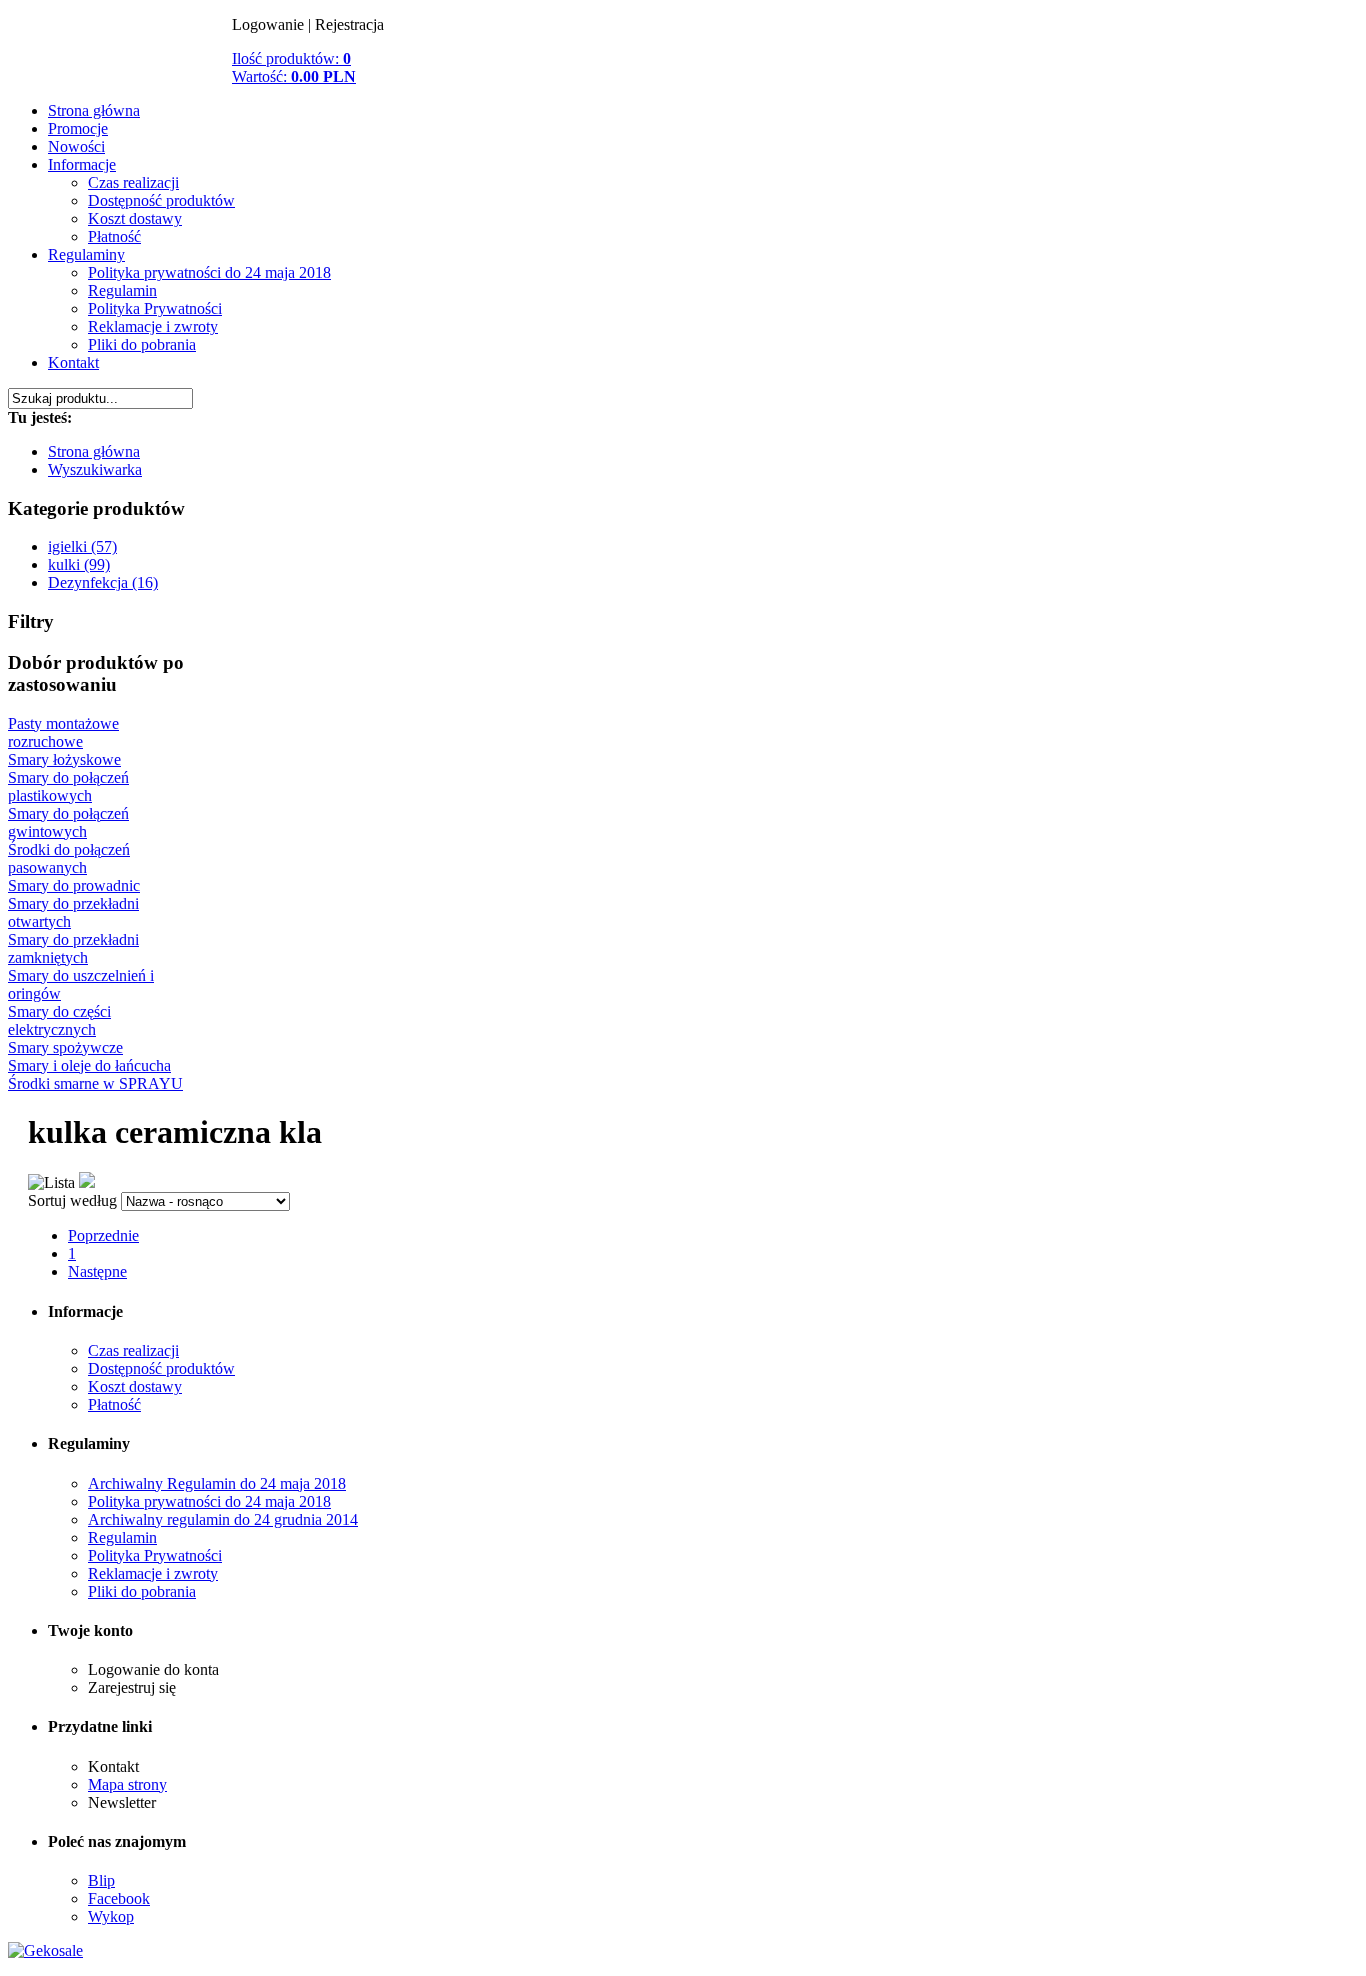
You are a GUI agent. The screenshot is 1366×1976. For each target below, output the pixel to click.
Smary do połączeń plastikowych (68, 786)
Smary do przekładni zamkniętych (73, 948)
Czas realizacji (133, 182)
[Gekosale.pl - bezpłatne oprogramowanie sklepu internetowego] (45, 1950)
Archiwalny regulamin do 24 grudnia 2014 (223, 1519)
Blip (101, 1880)
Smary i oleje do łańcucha (89, 1065)
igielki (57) (82, 546)
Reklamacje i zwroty (153, 326)
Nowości (76, 146)
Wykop (111, 1916)
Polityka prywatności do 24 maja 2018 (209, 272)
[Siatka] (87, 1182)
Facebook (119, 1898)
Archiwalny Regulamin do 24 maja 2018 (217, 1483)
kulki (120, 70)
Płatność (114, 236)
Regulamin (122, 290)
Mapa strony (127, 1784)
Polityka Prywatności (155, 308)
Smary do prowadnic (74, 885)
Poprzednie (103, 1235)
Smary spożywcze (65, 1047)
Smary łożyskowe (64, 759)
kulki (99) (79, 564)
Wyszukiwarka (95, 469)
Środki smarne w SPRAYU (95, 1083)
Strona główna (94, 110)
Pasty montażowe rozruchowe (63, 732)
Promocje (78, 128)
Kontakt (73, 362)
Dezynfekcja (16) (103, 582)
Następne (97, 1271)
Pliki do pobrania (142, 344)
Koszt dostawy (135, 218)
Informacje (82, 164)
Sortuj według (72, 1200)
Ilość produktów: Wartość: (294, 67)
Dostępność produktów (161, 200)
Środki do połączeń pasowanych (69, 858)
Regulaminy (86, 254)
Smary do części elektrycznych (59, 1020)
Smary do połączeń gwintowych (68, 822)
